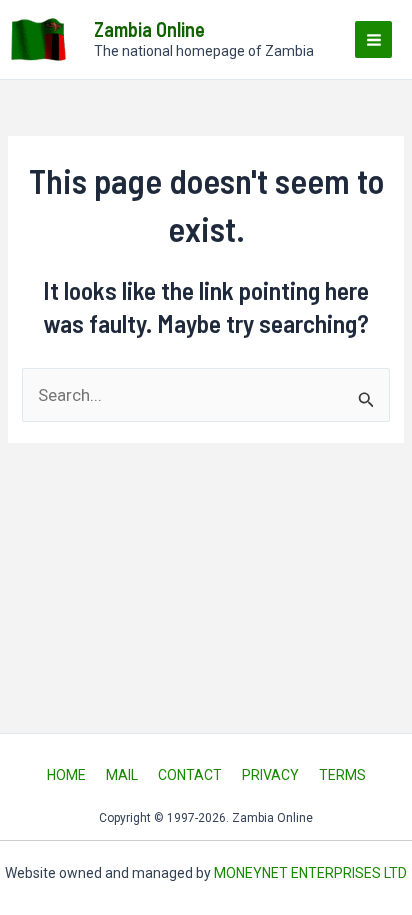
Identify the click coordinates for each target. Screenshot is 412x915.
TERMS (342, 775)
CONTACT (190, 775)
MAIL (122, 775)
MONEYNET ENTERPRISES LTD (310, 873)
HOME (66, 775)
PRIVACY (270, 775)
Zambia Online (149, 29)
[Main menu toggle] (373, 39)
